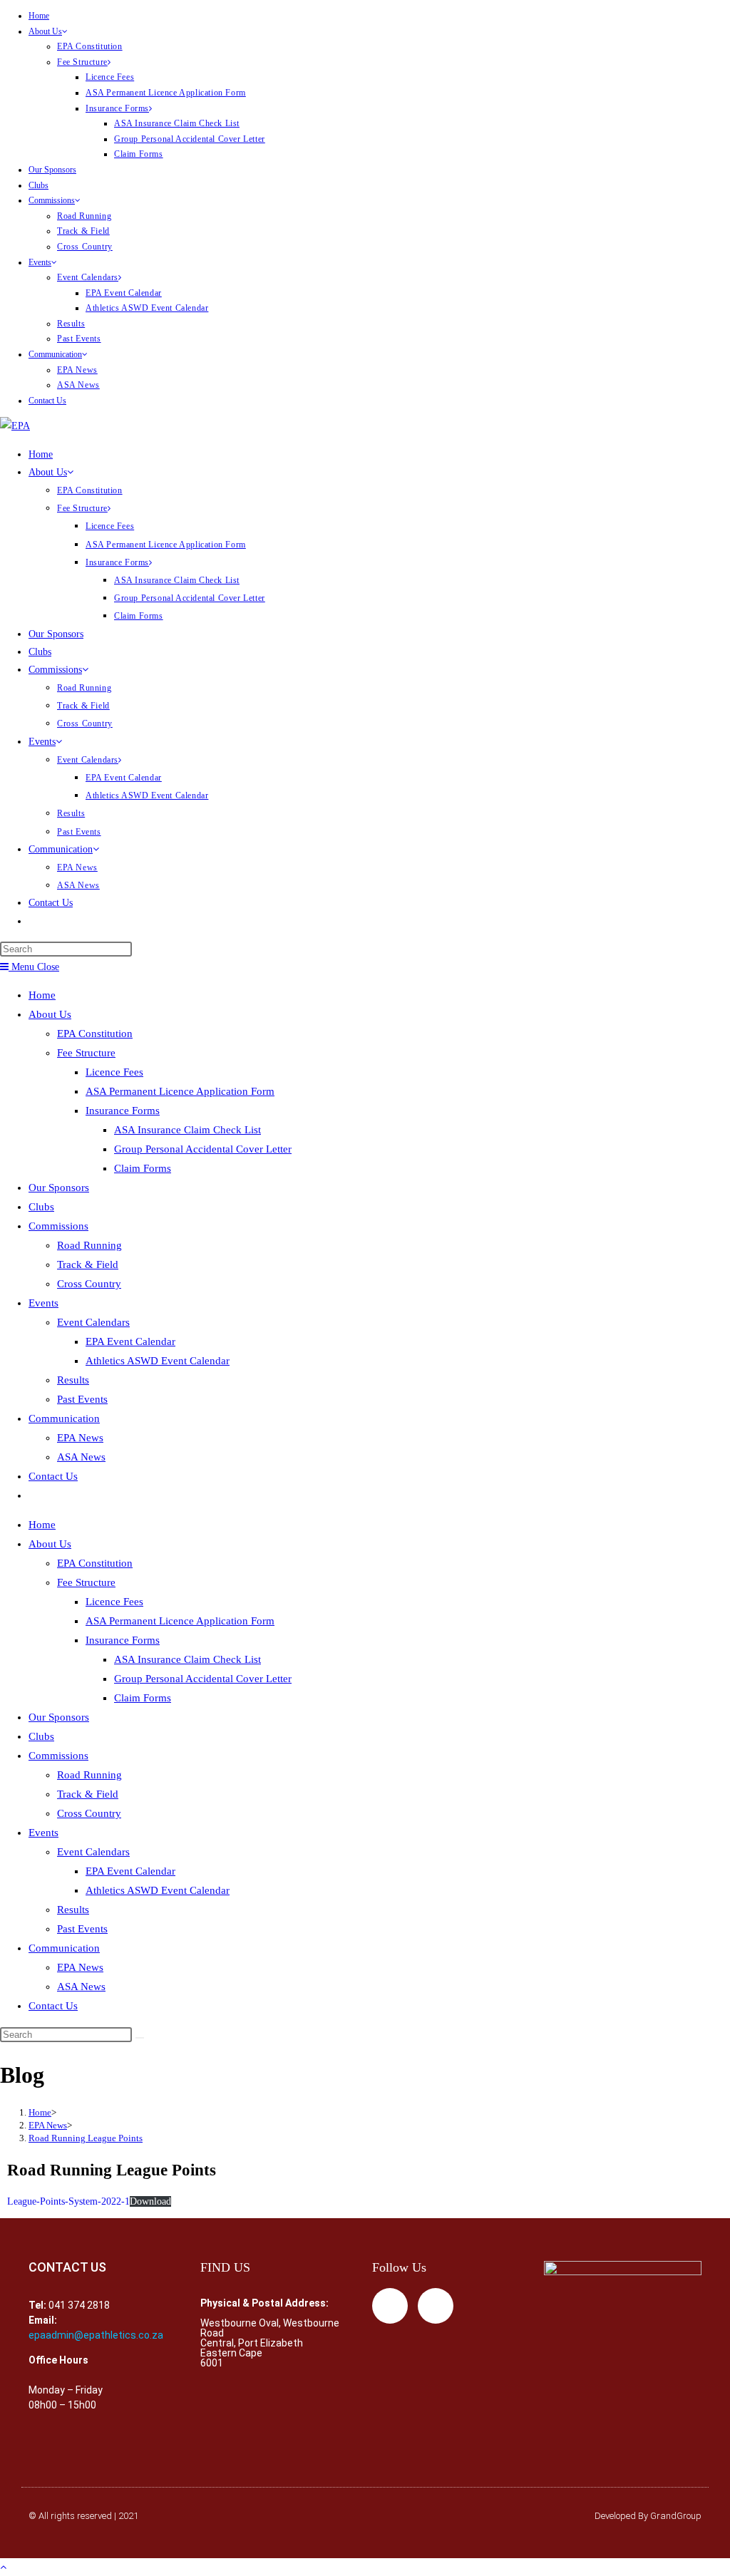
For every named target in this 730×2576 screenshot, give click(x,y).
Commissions (52, 200)
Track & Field (83, 231)
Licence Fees (110, 77)
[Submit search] (140, 2038)
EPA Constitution (90, 46)
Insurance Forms (117, 108)
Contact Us (47, 401)
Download (150, 2201)
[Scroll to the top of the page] (3, 2567)
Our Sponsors (52, 170)
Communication (55, 354)
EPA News (77, 370)
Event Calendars (88, 277)
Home (39, 16)
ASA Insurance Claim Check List (177, 123)
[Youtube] (436, 2306)
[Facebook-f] (390, 2306)
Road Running (84, 216)
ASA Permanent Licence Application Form (166, 93)
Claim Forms (139, 154)
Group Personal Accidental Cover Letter (190, 139)
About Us (45, 31)
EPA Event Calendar (124, 293)
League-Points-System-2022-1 (68, 2201)
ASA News (78, 385)
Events (40, 262)
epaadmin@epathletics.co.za (96, 2335)
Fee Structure (82, 62)
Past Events (79, 339)
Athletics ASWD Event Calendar (147, 308)
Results (71, 324)
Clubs (38, 185)
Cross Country (85, 247)
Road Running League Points (86, 2138)
